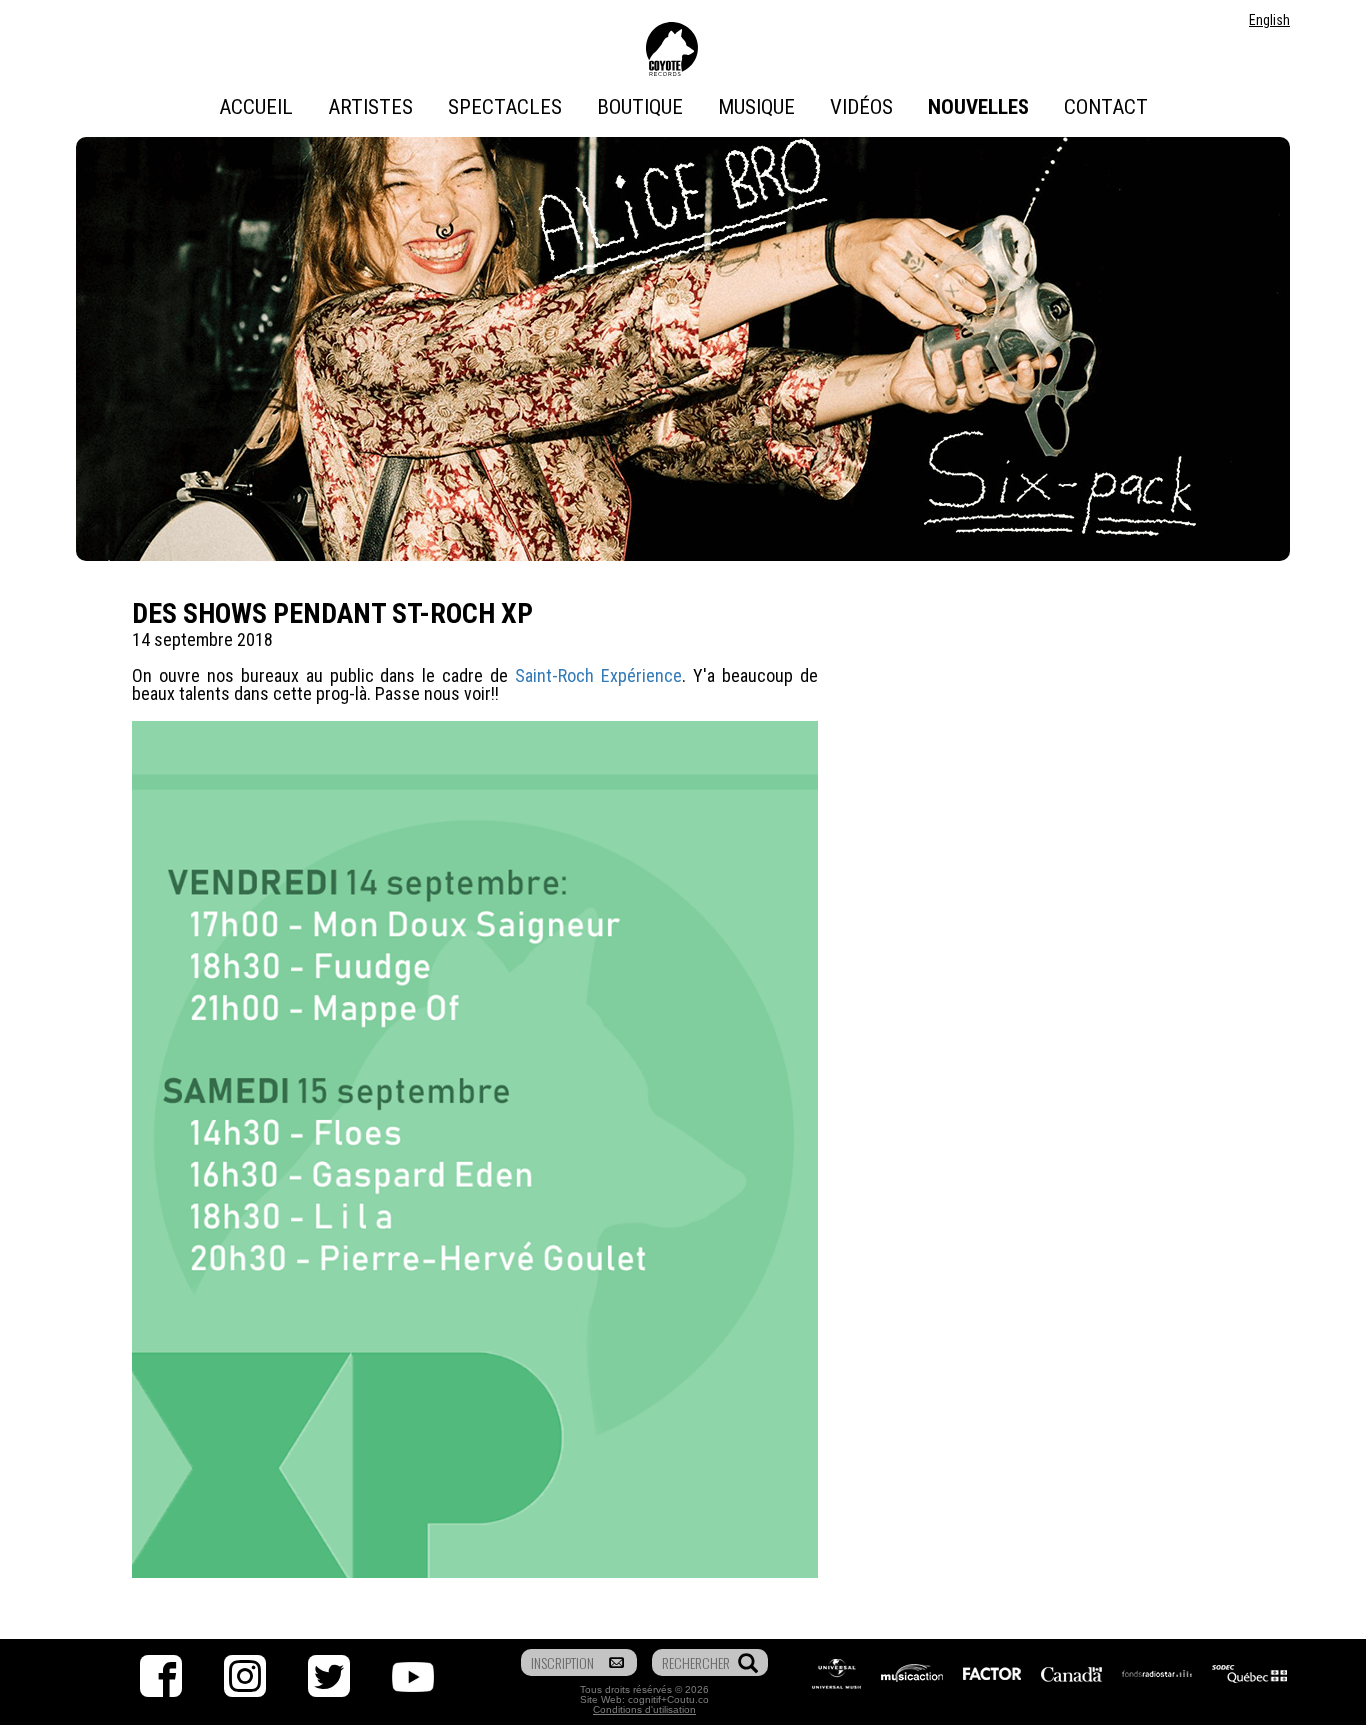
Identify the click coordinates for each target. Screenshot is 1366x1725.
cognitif (644, 1699)
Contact (1106, 107)
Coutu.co (688, 1699)
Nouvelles (978, 107)
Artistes (370, 107)
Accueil (256, 107)
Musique (756, 107)
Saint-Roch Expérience (598, 675)
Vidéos (861, 107)
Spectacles (505, 107)
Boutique (640, 107)
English (1269, 20)
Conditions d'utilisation (644, 1709)
